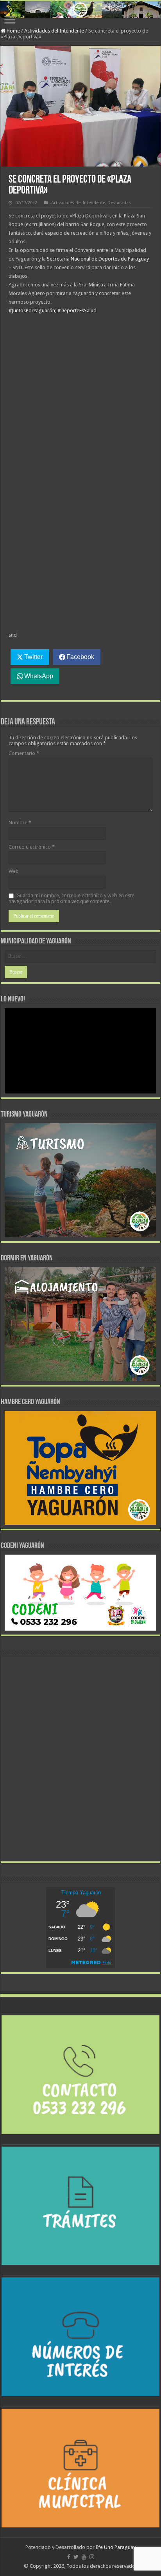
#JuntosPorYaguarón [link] (32, 310)
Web (14, 871)
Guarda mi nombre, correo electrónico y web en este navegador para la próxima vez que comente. (72, 898)
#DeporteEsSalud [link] (77, 310)
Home (13, 31)
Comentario (24, 753)
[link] (98, 259)
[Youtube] (84, 2557)
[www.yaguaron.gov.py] (80, 10)
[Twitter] (76, 2557)
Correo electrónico (32, 847)
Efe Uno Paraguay (116, 2547)
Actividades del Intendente (54, 31)
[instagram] (92, 2557)
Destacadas (119, 203)
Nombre (20, 823)
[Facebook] (69, 2557)
